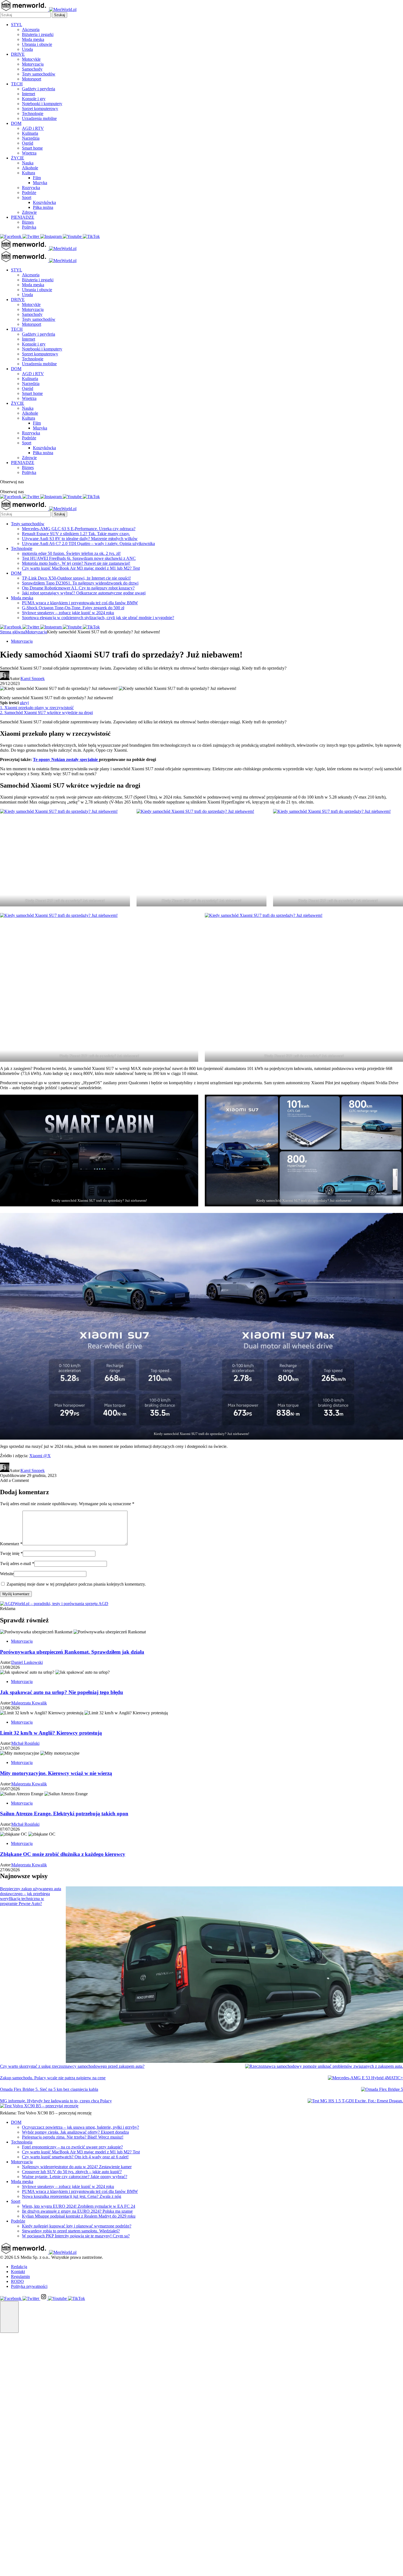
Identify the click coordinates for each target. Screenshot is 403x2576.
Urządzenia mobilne (39, 118)
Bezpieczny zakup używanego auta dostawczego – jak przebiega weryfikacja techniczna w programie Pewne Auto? (31, 1896)
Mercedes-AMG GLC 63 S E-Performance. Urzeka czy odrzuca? (79, 529)
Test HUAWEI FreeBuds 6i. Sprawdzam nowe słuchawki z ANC (79, 558)
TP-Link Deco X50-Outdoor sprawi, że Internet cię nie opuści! (76, 578)
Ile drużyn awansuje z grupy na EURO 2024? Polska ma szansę (77, 2211)
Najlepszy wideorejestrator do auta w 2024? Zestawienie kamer (77, 2167)
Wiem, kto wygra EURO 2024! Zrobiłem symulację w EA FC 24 (79, 2206)
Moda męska (33, 39)
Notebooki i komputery (42, 104)
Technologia (22, 2142)
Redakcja (19, 2267)
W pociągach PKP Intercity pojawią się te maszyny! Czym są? (76, 2236)
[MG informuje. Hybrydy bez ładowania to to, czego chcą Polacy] (355, 2101)
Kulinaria (30, 133)
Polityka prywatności (29, 2286)
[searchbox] (25, 15)
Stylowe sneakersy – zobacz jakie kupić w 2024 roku (68, 613)
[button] (9, 2317)
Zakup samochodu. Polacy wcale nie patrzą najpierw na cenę (53, 2078)
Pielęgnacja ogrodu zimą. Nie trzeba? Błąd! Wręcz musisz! (73, 2137)
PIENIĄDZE (23, 217)
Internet (29, 94)
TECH (17, 84)
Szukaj (59, 15)
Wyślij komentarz (16, 1594)
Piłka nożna (43, 207)
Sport (27, 197)
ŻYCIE (18, 158)
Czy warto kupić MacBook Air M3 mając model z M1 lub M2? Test (81, 568)
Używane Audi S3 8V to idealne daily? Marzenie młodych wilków (80, 539)
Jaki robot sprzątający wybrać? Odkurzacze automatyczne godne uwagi (84, 593)
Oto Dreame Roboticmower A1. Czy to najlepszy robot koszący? (78, 588)
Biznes (28, 222)
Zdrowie (29, 212)
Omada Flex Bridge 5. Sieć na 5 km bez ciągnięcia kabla (49, 2089)
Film (37, 178)
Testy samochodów (39, 74)
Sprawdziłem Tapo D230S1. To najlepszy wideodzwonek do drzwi (80, 583)
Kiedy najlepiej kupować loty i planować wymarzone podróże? (77, 2226)
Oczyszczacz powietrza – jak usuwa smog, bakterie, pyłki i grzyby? (80, 2127)
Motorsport (32, 79)
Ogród (28, 143)
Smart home (32, 148)
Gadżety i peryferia (39, 89)
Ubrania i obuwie (37, 44)
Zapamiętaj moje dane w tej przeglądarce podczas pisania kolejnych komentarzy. (76, 1584)
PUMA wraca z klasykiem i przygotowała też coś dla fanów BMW (80, 603)
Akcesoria (31, 30)
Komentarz (11, 1544)
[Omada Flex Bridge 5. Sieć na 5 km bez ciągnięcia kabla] (382, 2089)
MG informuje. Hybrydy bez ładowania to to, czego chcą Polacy (56, 2101)
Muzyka (40, 183)
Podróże (29, 193)
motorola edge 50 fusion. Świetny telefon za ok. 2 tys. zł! (71, 553)
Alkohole (30, 168)
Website (7, 1574)
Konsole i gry (34, 99)
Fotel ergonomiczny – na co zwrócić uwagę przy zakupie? (72, 2147)
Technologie (33, 113)
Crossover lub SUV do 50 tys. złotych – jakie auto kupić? (72, 2172)
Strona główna (13, 632)
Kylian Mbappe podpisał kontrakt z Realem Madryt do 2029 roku (79, 2216)
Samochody (32, 69)
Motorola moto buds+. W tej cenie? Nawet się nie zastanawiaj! (76, 563)
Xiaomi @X (40, 1456)
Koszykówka (44, 202)
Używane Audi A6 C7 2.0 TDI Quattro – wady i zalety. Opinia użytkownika (88, 543)
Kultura (29, 173)
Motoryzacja (33, 64)
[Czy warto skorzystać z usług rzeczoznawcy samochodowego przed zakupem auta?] (324, 2066)
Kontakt (18, 2272)
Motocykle (31, 59)
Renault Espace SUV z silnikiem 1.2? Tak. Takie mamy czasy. (76, 534)
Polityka (29, 227)
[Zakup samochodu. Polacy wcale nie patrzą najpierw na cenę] (365, 2078)
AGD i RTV (33, 128)
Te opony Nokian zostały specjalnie (66, 759)
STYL (17, 25)
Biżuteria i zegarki (38, 34)
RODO (17, 2281)
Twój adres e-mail (17, 1564)
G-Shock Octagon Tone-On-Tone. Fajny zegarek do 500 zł (73, 608)
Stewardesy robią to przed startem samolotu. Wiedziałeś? (71, 2231)
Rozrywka (31, 188)
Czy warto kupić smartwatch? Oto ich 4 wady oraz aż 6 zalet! (75, 2157)
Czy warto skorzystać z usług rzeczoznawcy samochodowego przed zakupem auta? (72, 2066)
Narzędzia (31, 138)
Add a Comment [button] (14, 1480)
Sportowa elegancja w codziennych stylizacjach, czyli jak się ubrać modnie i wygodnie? (98, 618)
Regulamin (20, 2276)
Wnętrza (29, 153)
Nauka (28, 163)
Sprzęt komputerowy (40, 109)
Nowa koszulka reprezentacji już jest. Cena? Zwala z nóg (72, 2196)
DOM (16, 123)
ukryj (24, 703)
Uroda (27, 49)
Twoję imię (11, 1553)
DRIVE (18, 54)
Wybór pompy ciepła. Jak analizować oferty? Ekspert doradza (75, 2132)
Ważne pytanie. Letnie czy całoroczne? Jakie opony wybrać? (75, 2177)
